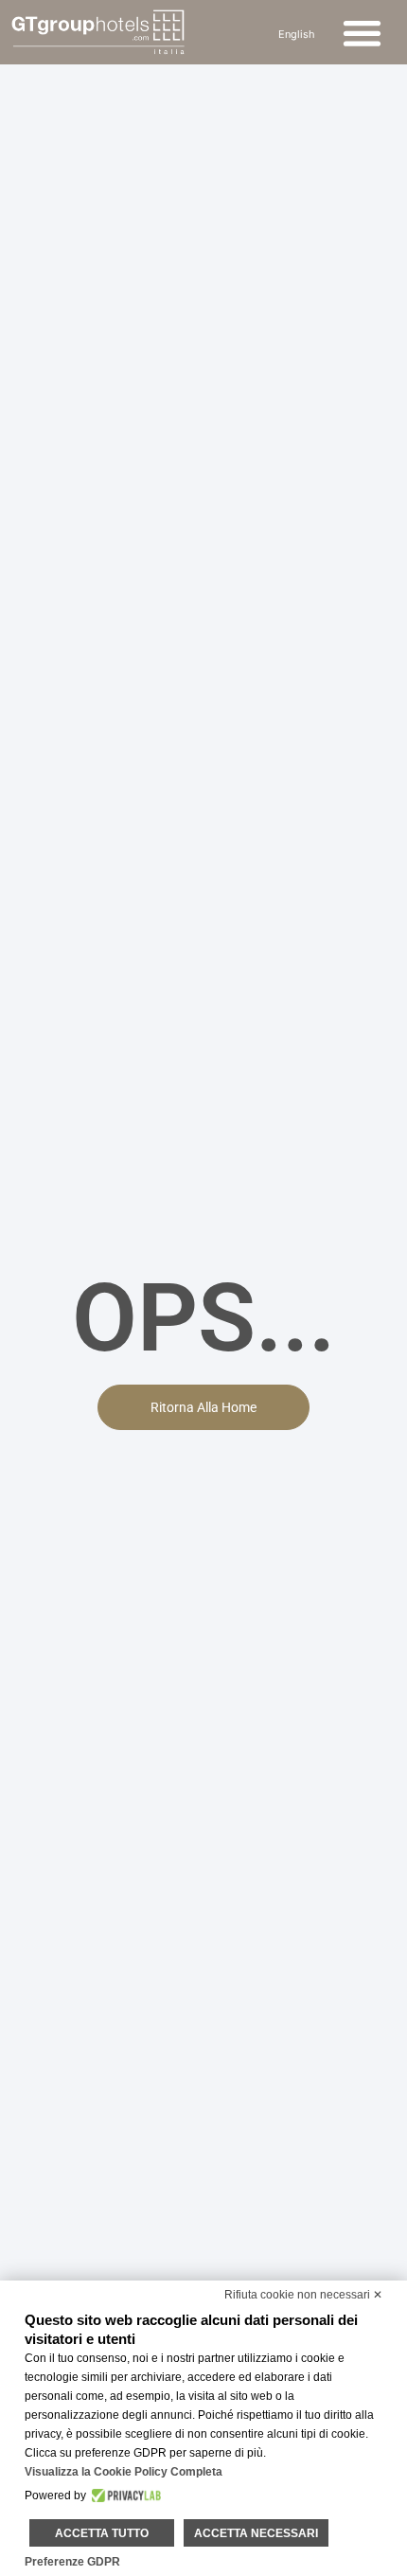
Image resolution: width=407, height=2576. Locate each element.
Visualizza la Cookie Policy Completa (124, 2472)
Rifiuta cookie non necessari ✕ (303, 2295)
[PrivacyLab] (124, 2495)
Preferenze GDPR (72, 2562)
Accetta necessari (256, 2533)
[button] (363, 33)
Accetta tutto (102, 2533)
